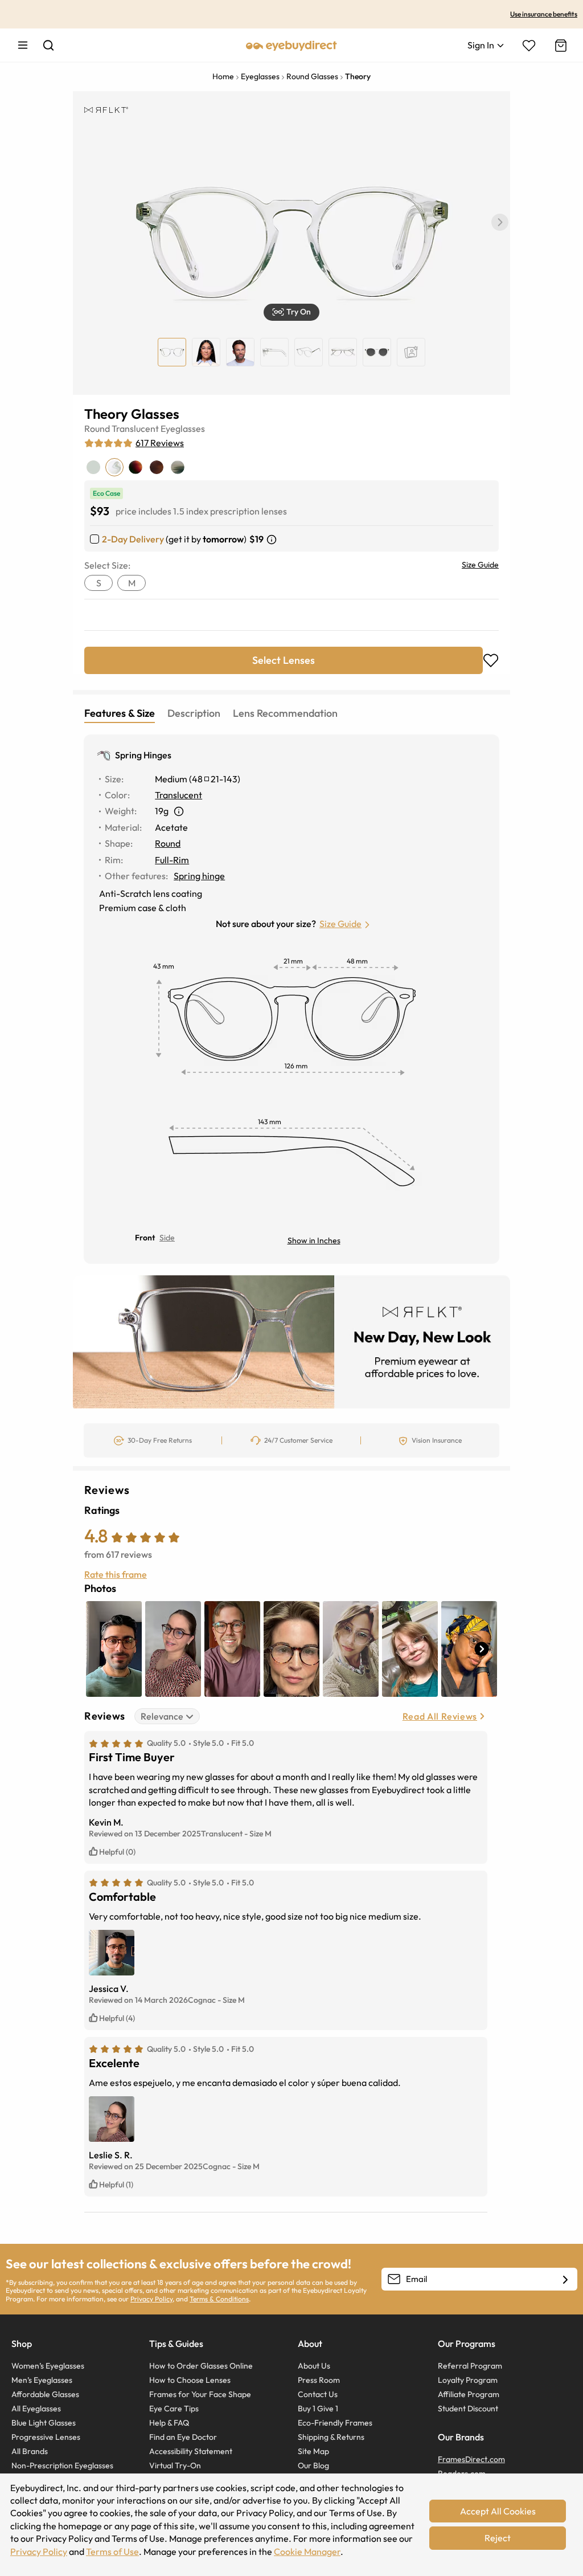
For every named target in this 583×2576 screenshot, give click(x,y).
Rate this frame (116, 1574)
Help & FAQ (169, 2423)
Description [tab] (194, 713)
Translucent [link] (178, 795)
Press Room (319, 2380)
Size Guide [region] (480, 565)
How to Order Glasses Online (201, 2366)
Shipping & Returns (331, 2437)
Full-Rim (172, 860)
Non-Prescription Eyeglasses (62, 2465)
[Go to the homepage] (291, 45)
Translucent (135, 428)
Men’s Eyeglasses (42, 2380)
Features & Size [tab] (120, 713)
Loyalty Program (468, 2380)
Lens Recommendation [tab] (285, 713)
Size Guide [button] (340, 924)
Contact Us (318, 2394)
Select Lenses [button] (284, 660)
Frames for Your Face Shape (200, 2394)
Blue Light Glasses (44, 2423)
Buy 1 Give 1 (318, 2408)
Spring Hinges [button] (143, 755)
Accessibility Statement (191, 2451)
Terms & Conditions (219, 2299)
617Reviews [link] (160, 443)
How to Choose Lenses (190, 2380)
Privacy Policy (151, 2299)
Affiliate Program (469, 2394)
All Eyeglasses (36, 2408)
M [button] (132, 583)
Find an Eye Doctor (183, 2437)
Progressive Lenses (46, 2437)
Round (97, 428)
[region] (411, 352)
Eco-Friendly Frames (335, 2423)
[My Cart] (560, 46)
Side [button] (167, 1238)
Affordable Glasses (45, 2394)
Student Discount (468, 2408)
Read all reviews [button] (440, 1716)
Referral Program (470, 2366)
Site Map (313, 2451)
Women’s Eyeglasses (48, 2366)
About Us (314, 2366)
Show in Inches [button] (314, 1240)
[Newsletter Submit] (565, 2280)
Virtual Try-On (175, 2465)
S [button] (99, 583)
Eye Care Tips (174, 2408)
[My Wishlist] (529, 46)
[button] (500, 222)
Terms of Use (112, 2551)
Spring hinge (199, 876)
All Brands (30, 2451)
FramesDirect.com (471, 2459)
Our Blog (313, 2465)
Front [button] (145, 1238)
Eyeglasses (183, 428)
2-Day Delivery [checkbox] (133, 539)
